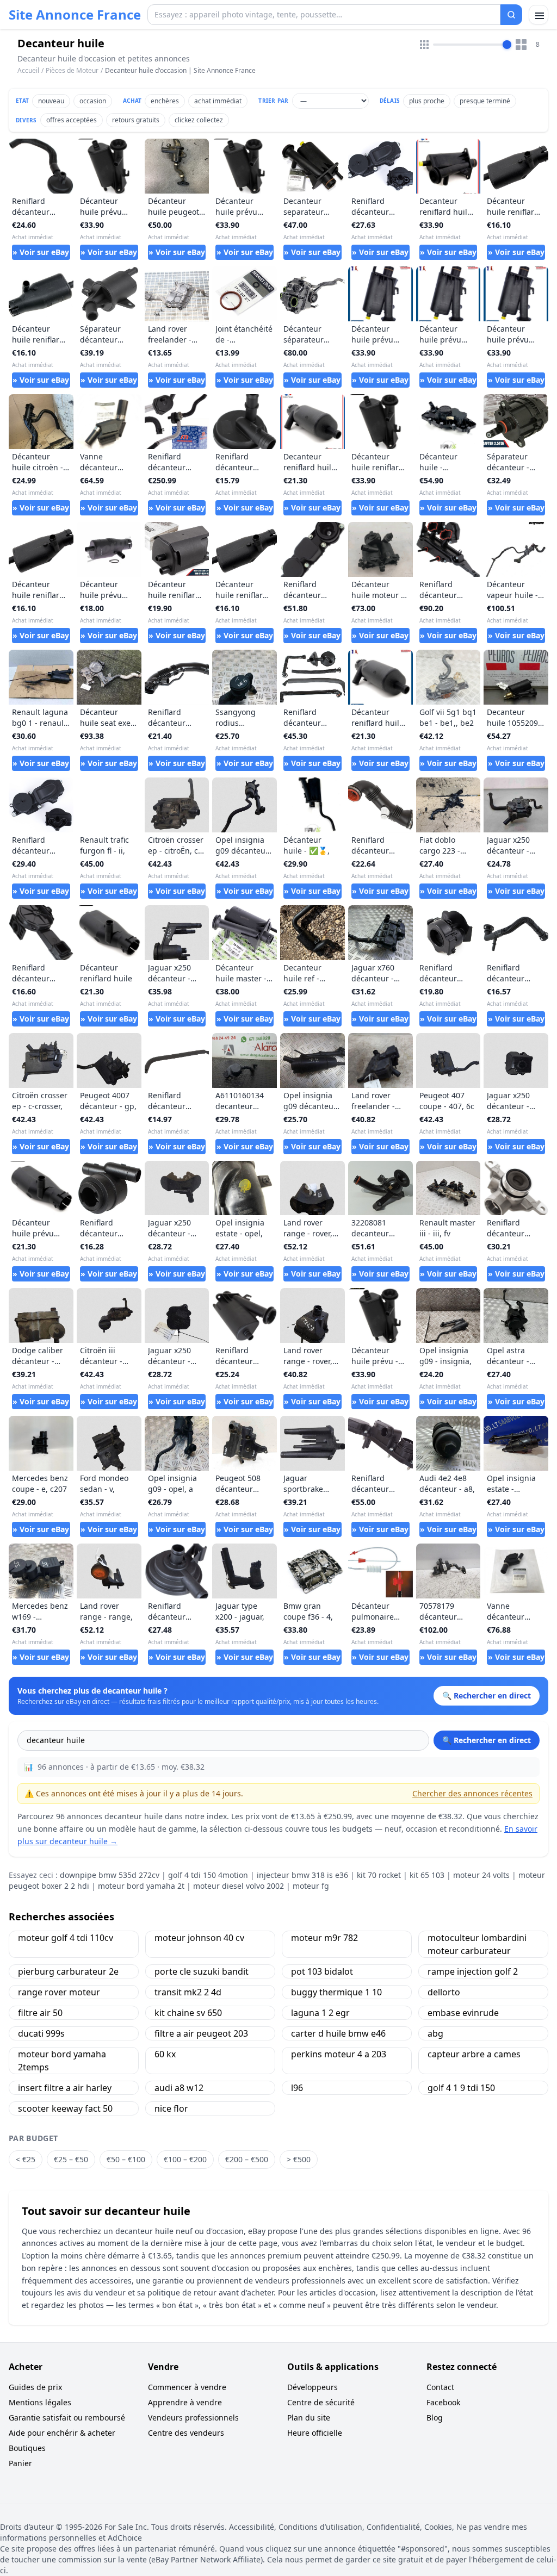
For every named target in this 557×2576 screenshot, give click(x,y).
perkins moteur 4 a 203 (339, 2054)
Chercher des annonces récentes (472, 1793)
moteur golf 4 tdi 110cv (66, 1938)
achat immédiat (218, 101)
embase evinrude (463, 2013)
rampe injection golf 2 (473, 1971)
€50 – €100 (126, 2159)
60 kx (165, 2054)
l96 (297, 2088)
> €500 (299, 2159)
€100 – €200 (185, 2159)
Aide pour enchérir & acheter (62, 2433)
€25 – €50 (71, 2159)
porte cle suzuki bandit (202, 1971)
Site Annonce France (75, 15)
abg (435, 2033)
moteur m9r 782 (324, 1938)
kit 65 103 (427, 1875)
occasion (93, 101)
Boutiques (27, 2448)
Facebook (443, 2402)
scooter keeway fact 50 (65, 2108)
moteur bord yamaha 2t (141, 1886)
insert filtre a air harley (65, 2088)
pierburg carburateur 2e (68, 1971)
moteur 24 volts (481, 1875)
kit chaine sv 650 (188, 2013)
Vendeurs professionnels (193, 2418)
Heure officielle (315, 2433)
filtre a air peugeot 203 (201, 2033)
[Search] (511, 15)
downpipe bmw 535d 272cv (110, 1875)
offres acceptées (72, 120)
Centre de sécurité (321, 2402)
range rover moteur (59, 1992)
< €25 (26, 2159)
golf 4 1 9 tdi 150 (461, 2088)
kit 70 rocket (379, 1875)
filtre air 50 (40, 2013)
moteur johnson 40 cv (199, 1938)
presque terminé (485, 101)
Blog (435, 2418)
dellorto (444, 1992)
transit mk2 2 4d (188, 1992)
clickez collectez (199, 120)
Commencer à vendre (187, 2387)
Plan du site (309, 2418)
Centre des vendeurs (186, 2433)
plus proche (427, 101)
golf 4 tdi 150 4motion (208, 1875)
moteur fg (311, 1886)
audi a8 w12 (179, 2088)
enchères (165, 101)
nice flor (171, 2108)
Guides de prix (35, 2387)
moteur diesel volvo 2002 (239, 1886)
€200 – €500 (247, 2159)
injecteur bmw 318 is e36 (302, 1875)
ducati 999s (41, 2033)
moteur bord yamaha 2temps (62, 2061)
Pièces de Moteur (72, 70)
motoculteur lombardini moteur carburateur (477, 1944)
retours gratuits (136, 120)
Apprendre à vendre (185, 2402)
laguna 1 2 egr (320, 2013)
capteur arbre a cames (474, 2054)
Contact (440, 2387)
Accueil (28, 71)
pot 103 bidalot (322, 1971)
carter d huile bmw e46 (338, 2033)
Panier (20, 2463)
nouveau (51, 101)
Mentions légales (40, 2402)
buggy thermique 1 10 (336, 1992)
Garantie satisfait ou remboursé (67, 2418)
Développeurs (312, 2387)
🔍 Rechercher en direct (487, 1740)
